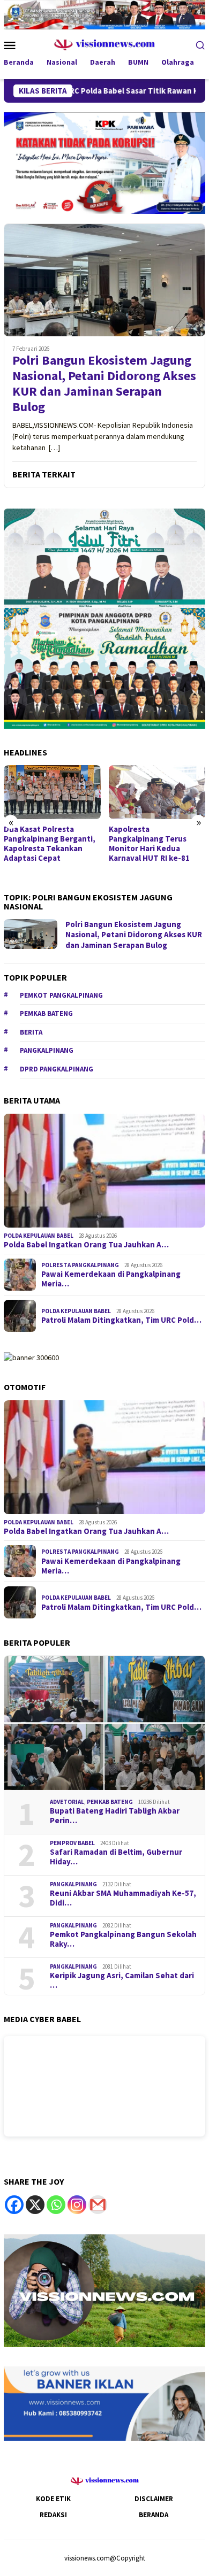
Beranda (154, 2515)
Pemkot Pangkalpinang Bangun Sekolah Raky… (123, 1939)
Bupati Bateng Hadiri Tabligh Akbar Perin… (115, 1816)
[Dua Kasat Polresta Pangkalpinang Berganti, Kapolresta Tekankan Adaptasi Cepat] (52, 792)
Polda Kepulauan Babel (39, 1236)
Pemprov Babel (72, 1843)
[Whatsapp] (56, 2205)
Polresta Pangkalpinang (80, 1265)
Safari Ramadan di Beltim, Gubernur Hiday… (116, 1857)
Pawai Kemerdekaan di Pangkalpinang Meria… (111, 1279)
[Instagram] (77, 2205)
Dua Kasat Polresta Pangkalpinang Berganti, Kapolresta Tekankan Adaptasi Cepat (50, 844)
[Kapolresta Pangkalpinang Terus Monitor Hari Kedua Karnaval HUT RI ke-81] (157, 792)
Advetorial (67, 1802)
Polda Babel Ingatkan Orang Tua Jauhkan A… (86, 1245)
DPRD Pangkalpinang (57, 1069)
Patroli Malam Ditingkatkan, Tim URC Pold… (121, 1320)
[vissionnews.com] (105, 44)
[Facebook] (14, 2205)
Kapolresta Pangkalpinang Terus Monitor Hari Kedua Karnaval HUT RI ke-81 (149, 844)
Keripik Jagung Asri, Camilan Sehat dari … (122, 1980)
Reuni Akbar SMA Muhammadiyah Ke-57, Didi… (123, 1898)
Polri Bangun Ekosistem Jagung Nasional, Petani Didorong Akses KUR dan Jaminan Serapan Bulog (104, 384)
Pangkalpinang (47, 1050)
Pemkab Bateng (46, 1013)
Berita (31, 1032)
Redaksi (53, 2515)
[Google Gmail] (98, 2205)
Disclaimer (154, 2499)
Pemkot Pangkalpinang (61, 995)
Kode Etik (53, 2499)
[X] (35, 2205)
